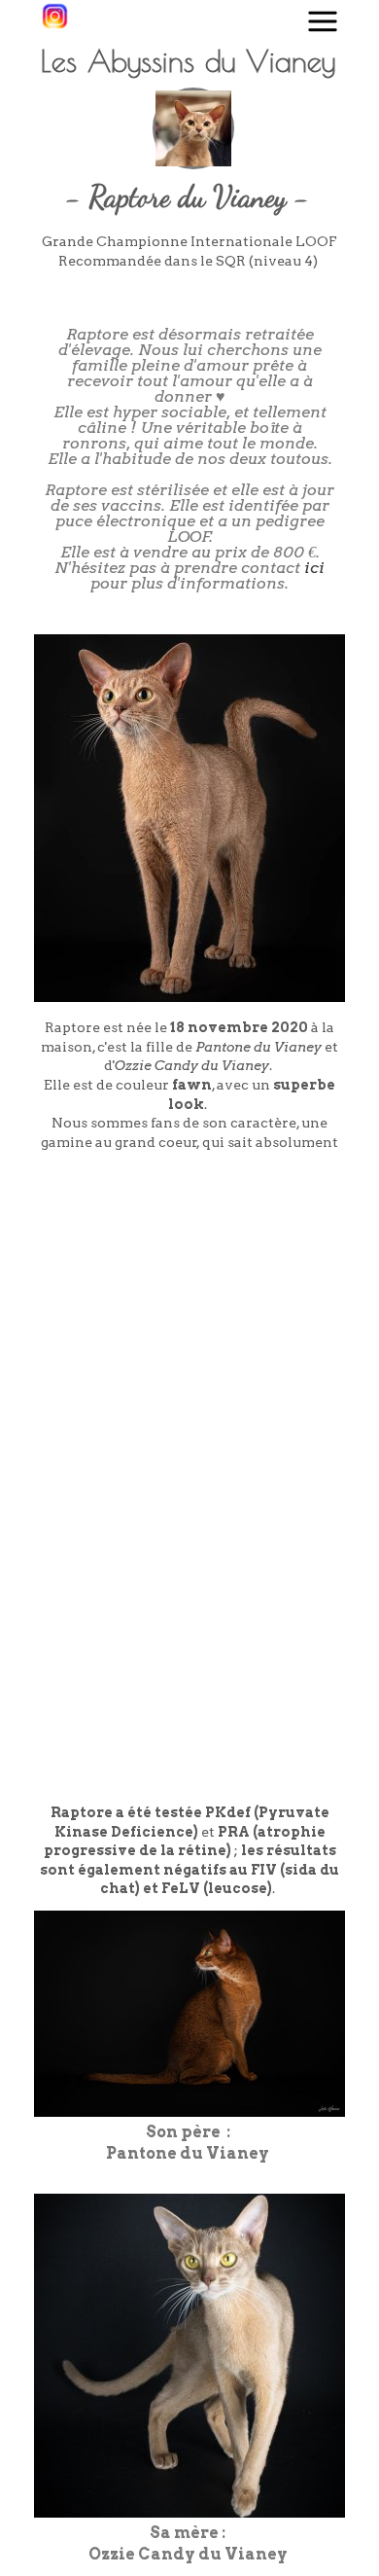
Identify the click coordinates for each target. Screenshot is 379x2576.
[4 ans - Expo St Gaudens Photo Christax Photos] (264, 1260)
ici (314, 568)
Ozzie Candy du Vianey (192, 1065)
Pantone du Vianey (258, 1047)
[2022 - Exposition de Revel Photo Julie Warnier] (115, 1410)
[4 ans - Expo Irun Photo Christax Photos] (115, 1260)
